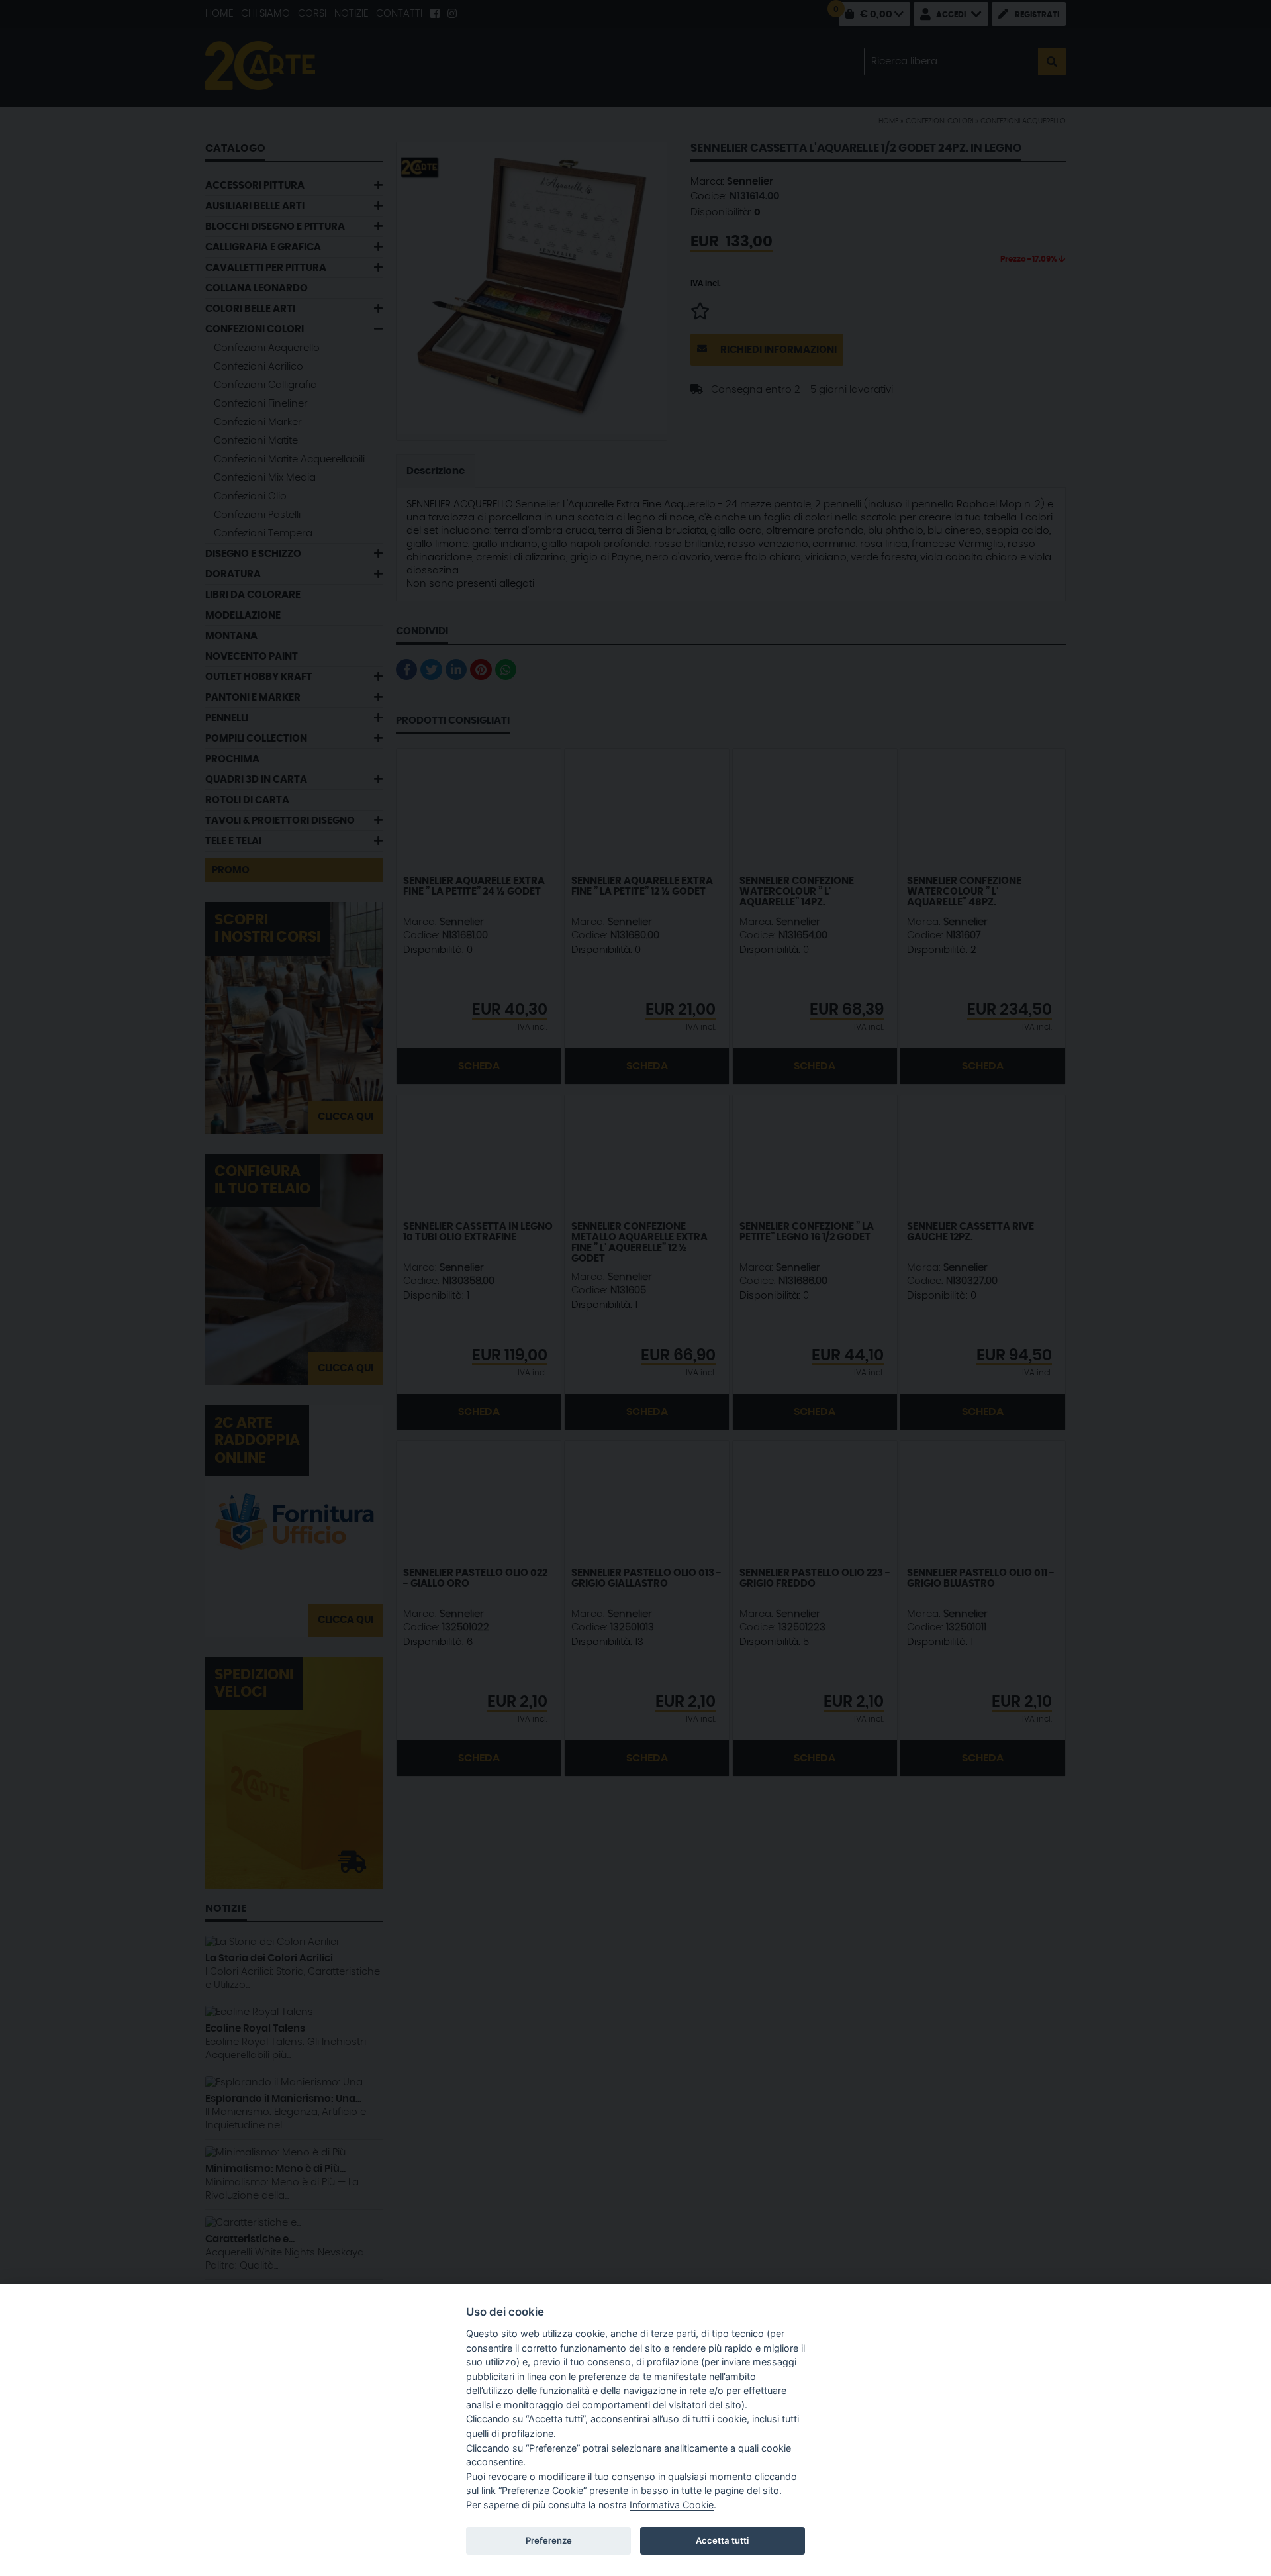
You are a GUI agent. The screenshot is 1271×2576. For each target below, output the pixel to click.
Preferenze (549, 2540)
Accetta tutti (722, 2540)
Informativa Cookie (672, 2505)
